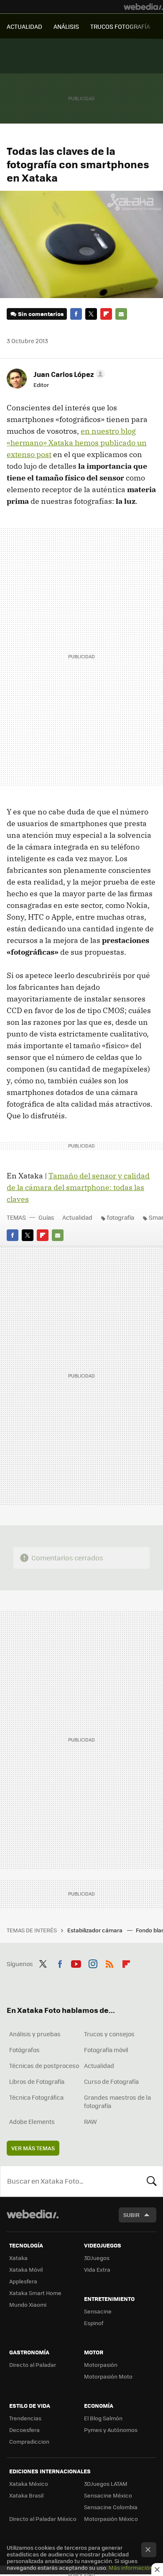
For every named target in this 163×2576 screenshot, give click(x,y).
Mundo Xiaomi (28, 2304)
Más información (131, 2567)
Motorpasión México (111, 2519)
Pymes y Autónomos (111, 2430)
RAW (90, 2121)
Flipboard (106, 314)
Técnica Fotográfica (36, 2097)
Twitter (91, 314)
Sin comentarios (41, 314)
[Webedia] (143, 7)
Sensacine (98, 2311)
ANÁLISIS (66, 26)
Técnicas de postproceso (44, 2065)
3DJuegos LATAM (106, 2484)
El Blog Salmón (103, 2418)
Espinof (94, 2323)
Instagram (93, 1963)
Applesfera (23, 2281)
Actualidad (77, 1217)
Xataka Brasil (26, 2495)
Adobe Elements (32, 2121)
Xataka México (29, 2484)
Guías (46, 1217)
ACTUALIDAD (24, 26)
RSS (110, 1963)
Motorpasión (101, 2365)
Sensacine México (108, 2495)
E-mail (121, 314)
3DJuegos (97, 2258)
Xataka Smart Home (35, 2293)
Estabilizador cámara (96, 1930)
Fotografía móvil (106, 2050)
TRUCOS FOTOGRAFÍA (120, 26)
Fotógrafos (24, 2050)
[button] (68, 374)
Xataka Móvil (26, 2269)
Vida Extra (97, 2269)
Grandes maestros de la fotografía (117, 2101)
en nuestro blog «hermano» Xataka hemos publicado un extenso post (77, 443)
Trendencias (25, 2418)
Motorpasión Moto (108, 2376)
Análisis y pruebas (35, 2034)
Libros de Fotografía (37, 2081)
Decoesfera (24, 2430)
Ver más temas (33, 2148)
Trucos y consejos (109, 2034)
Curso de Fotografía (111, 2081)
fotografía (121, 1217)
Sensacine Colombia (111, 2507)
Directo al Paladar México (43, 2519)
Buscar (152, 2181)
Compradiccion (29, 2441)
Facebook (76, 314)
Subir (131, 2215)
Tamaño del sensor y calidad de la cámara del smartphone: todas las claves (78, 1187)
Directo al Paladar (33, 2365)
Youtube (76, 1963)
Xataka (18, 2258)
